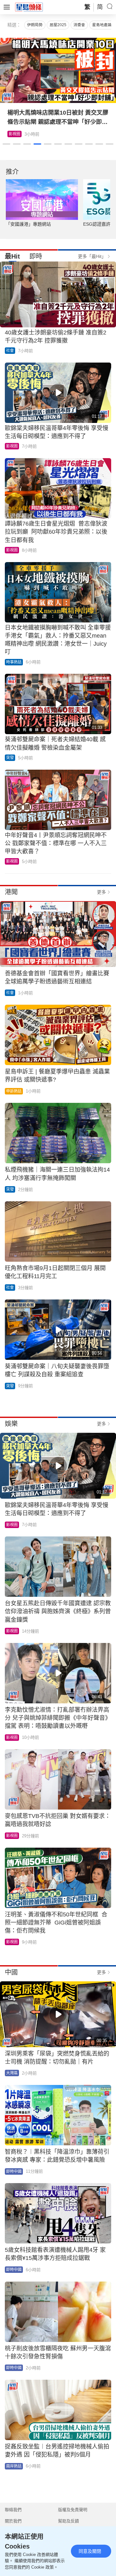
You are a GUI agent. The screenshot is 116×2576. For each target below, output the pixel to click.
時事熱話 (14, 662)
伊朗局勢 (35, 25)
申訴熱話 (14, 1091)
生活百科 (16, 134)
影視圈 (12, 446)
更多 (101, 892)
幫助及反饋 (68, 2521)
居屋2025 (58, 25)
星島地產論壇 (104, 25)
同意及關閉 (90, 2551)
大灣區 (12, 2073)
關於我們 (13, 2521)
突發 (10, 758)
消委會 (79, 25)
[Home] (29, 7)
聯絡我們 (13, 2510)
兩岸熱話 (14, 2466)
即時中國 (14, 2171)
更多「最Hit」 (92, 256)
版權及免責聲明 (73, 2510)
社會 (10, 351)
